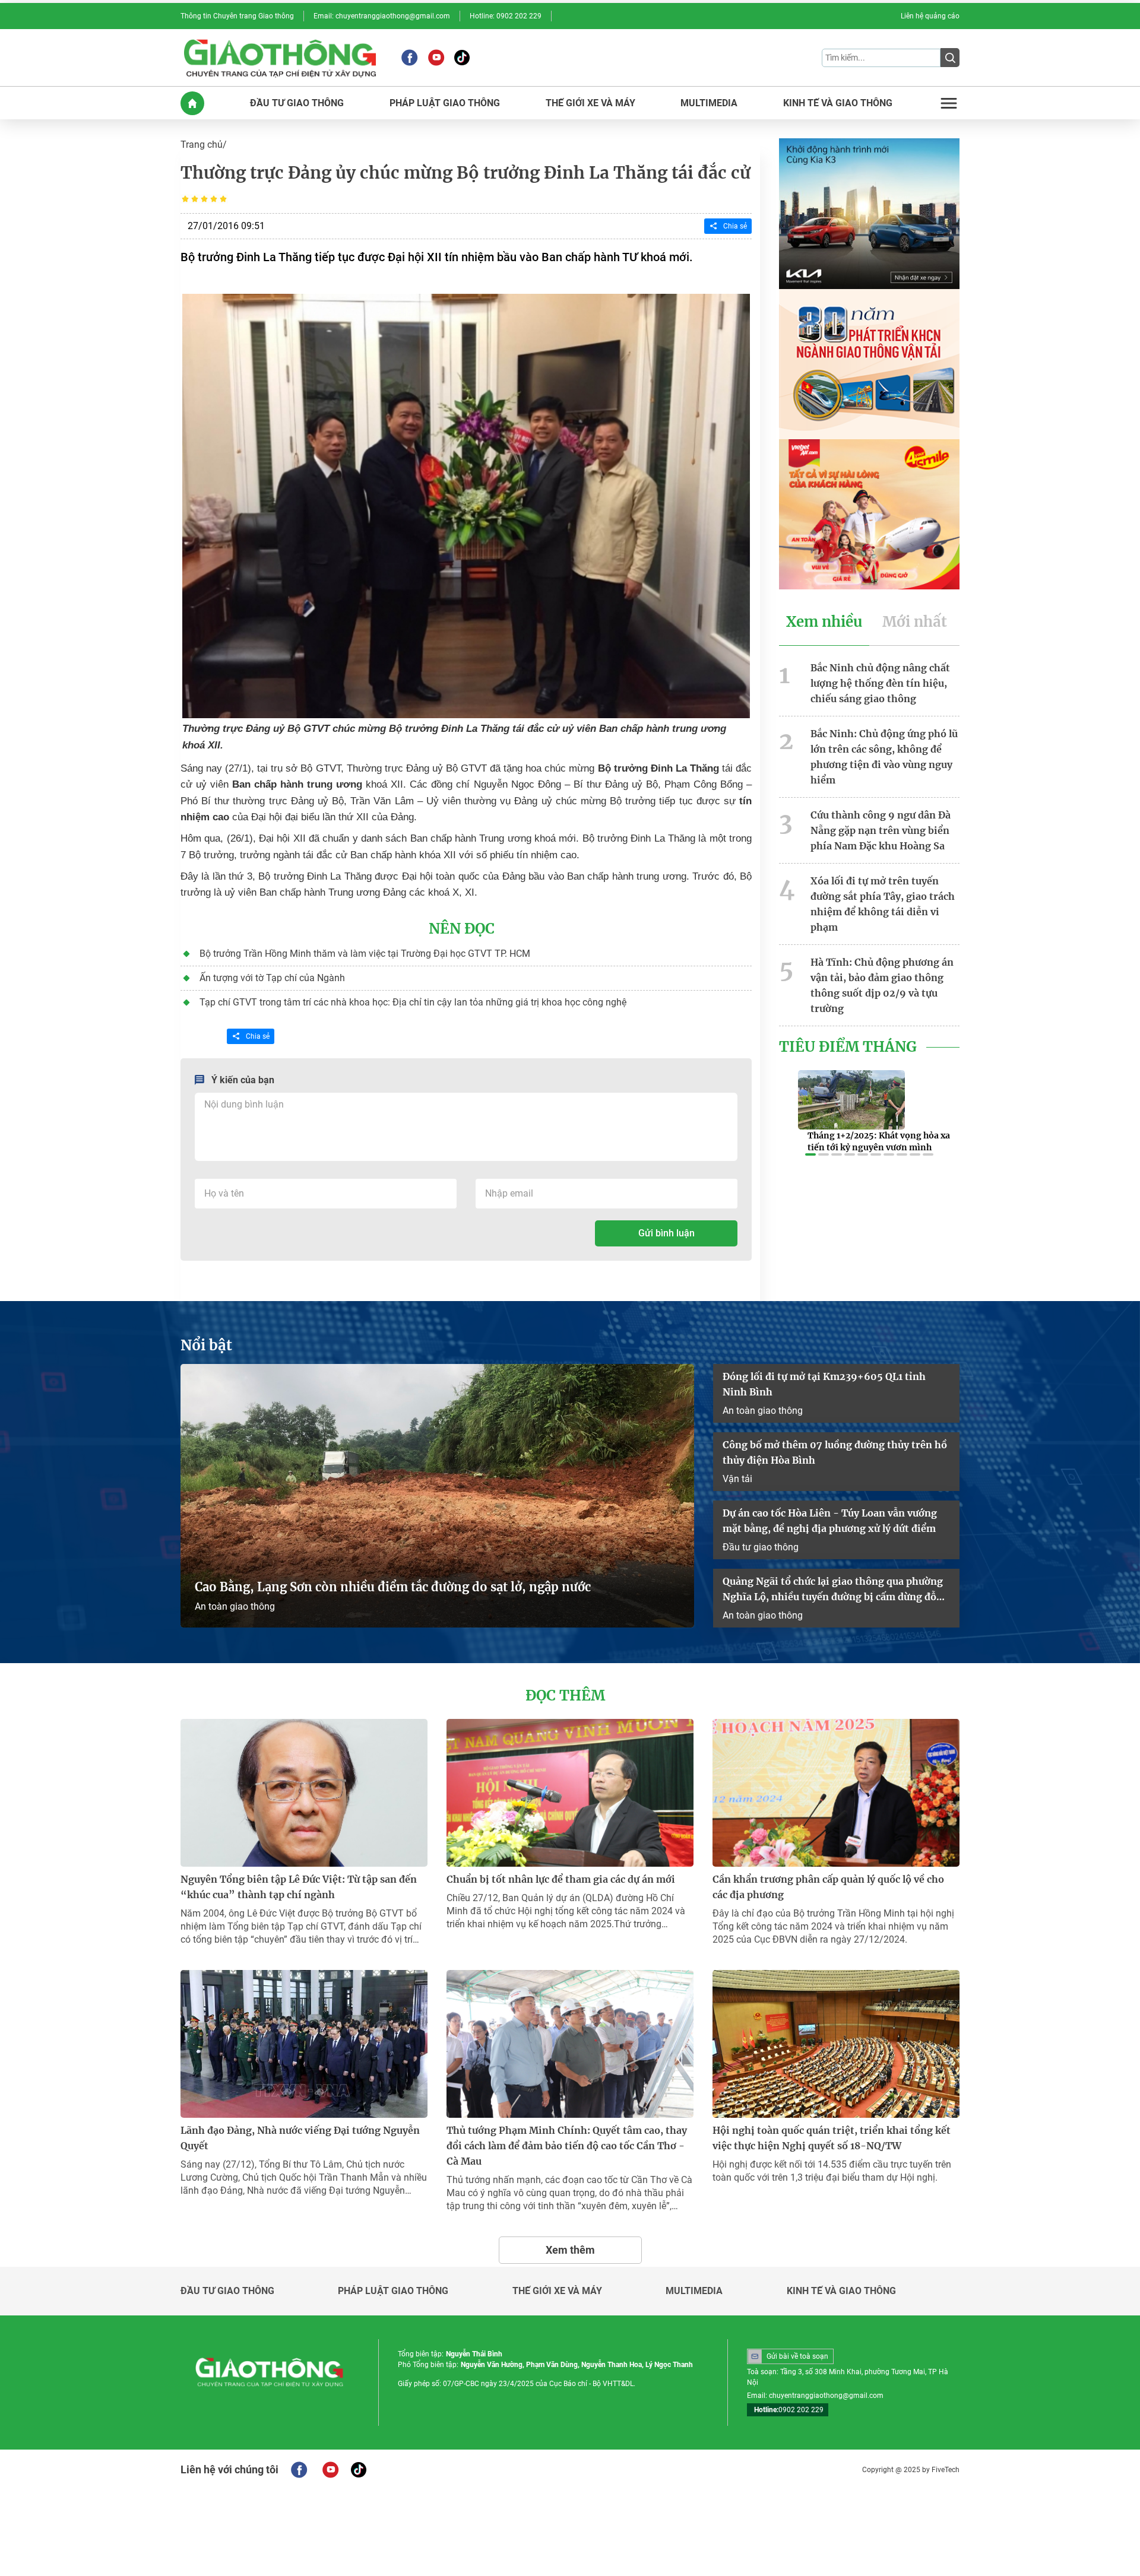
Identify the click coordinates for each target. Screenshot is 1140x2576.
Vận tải (737, 1479)
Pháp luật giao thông (393, 2291)
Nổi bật (206, 1346)
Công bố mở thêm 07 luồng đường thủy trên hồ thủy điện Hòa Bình (835, 1452)
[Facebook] (409, 58)
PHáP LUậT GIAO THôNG (445, 103)
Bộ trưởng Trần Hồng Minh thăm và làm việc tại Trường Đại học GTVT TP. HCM (365, 954)
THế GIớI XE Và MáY (590, 103)
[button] (810, 1154)
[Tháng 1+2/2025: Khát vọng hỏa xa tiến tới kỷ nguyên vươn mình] (851, 1100)
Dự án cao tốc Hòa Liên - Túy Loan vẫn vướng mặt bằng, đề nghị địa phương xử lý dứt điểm (830, 1521)
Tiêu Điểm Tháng (848, 1047)
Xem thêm (570, 2250)
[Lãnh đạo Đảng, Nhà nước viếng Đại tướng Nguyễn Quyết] (304, 2044)
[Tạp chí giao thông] (280, 58)
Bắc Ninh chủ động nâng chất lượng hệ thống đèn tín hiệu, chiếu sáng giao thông (880, 683)
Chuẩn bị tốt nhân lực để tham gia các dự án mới (561, 1879)
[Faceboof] (299, 2470)
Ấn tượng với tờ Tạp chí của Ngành (272, 978)
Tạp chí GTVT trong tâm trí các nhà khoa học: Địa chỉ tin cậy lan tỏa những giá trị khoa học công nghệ (413, 1002)
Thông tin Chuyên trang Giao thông (237, 16)
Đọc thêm (565, 1696)
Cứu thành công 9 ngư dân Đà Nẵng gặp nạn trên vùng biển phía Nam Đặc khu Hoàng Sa (881, 830)
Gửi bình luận (666, 1233)
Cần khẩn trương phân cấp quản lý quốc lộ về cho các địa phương (828, 1887)
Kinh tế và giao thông (841, 2291)
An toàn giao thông (235, 1606)
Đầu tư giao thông (761, 1547)
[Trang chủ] (192, 103)
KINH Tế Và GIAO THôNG (838, 103)
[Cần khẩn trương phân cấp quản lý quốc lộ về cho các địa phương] (836, 1793)
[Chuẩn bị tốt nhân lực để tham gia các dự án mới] (570, 1793)
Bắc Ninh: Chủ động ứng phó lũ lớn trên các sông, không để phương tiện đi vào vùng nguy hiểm (884, 757)
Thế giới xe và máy (557, 2291)
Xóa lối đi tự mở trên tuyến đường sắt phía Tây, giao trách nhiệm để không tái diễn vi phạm (883, 904)
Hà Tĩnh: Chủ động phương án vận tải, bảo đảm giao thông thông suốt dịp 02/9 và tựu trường (882, 985)
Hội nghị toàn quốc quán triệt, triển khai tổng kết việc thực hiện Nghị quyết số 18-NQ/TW (832, 2138)
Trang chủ (202, 145)
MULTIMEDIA (709, 103)
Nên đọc (462, 929)
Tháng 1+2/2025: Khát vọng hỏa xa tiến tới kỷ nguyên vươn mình (879, 1141)
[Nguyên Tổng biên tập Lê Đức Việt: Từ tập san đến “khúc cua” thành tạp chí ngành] (304, 1793)
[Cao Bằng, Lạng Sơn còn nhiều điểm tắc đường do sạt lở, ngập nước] (437, 1496)
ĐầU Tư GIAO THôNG (297, 103)
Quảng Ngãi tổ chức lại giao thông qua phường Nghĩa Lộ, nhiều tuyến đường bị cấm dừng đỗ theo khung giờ (833, 1590)
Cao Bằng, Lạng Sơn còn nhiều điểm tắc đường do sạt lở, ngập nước (393, 1587)
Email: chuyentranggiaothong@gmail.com (382, 16)
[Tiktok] (462, 58)
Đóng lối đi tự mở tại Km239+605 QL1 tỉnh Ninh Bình (824, 1384)
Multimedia (694, 2291)
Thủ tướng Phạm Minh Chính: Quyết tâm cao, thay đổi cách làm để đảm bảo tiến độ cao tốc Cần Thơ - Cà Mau (567, 2146)
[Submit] (950, 58)
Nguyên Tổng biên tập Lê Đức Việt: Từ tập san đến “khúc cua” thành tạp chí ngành (299, 1887)
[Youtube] (436, 58)
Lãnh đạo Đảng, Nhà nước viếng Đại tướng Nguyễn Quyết (300, 2138)
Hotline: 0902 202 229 (506, 16)
